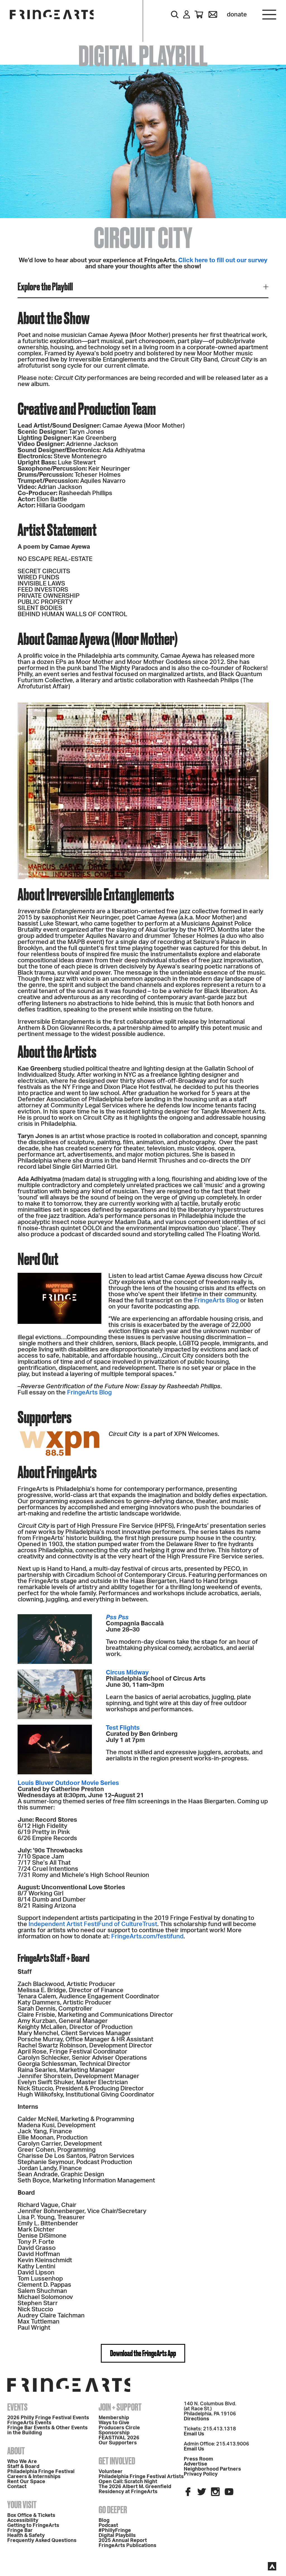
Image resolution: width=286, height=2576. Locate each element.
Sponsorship (114, 2433)
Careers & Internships (34, 2477)
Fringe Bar (20, 2531)
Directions (196, 2419)
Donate (237, 15)
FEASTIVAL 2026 (119, 2438)
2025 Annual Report (123, 2541)
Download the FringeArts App (143, 2353)
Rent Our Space (26, 2482)
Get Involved (117, 2461)
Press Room (198, 2459)
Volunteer (111, 2472)
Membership (114, 2418)
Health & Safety (26, 2536)
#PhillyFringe (115, 2531)
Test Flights (123, 1728)
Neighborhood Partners (212, 2469)
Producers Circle (119, 2428)
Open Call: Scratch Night (128, 2482)
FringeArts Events (29, 2423)
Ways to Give (114, 2423)
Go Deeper (113, 2510)
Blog (104, 2520)
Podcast (108, 2526)
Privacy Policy (201, 2474)
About (16, 2451)
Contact (17, 2487)
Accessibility (23, 2520)
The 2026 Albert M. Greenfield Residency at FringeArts (135, 2489)
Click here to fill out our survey (223, 260)
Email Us (194, 2434)
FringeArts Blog (216, 1300)
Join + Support (120, 2407)
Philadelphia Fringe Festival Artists (141, 2477)
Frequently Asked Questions (42, 2541)
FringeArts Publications (127, 2546)
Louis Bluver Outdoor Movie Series (68, 1783)
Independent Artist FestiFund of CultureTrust (93, 1924)
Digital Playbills (117, 2536)
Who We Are (22, 2462)
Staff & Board (23, 2467)
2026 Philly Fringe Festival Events (48, 2418)
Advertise (196, 2464)
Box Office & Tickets (31, 2515)
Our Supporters (118, 2443)
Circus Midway (127, 1673)
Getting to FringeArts (33, 2526)
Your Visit (22, 2505)
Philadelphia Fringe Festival (41, 2472)
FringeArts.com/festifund (147, 1936)
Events (17, 2407)
